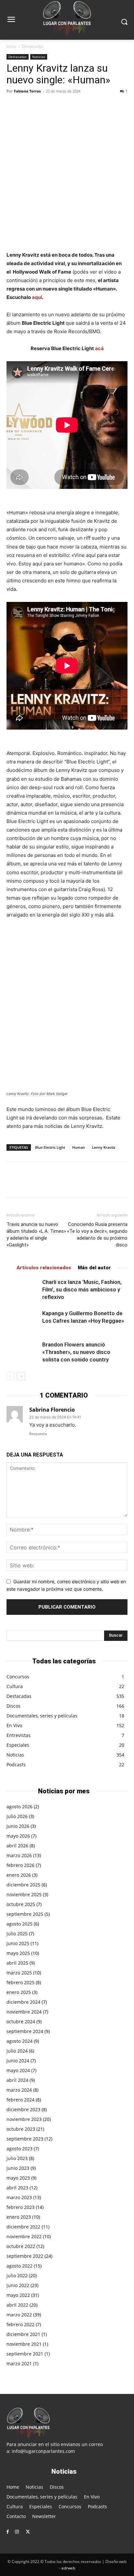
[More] (73, 106)
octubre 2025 (21, 1904)
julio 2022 (17, 2276)
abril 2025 (17, 1963)
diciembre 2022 (23, 2227)
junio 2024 (18, 2061)
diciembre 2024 (23, 2002)
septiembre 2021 (25, 2354)
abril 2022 (17, 2305)
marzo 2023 (19, 2197)
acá (99, 348)
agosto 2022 (20, 2266)
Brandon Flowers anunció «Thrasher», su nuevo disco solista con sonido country (76, 1352)
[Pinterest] (43, 106)
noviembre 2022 (24, 2236)
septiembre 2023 (25, 2139)
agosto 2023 (20, 2149)
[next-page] (21, 1376)
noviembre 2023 (24, 2119)
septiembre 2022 (25, 2256)
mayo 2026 (18, 1836)
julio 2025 (17, 1934)
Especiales (18, 1745)
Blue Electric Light (50, 1147)
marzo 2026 (19, 1855)
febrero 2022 (20, 2324)
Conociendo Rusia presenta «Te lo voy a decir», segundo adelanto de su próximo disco (97, 1235)
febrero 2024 (20, 2100)
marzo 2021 (19, 2363)
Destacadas (33, 46)
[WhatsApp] (58, 106)
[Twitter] (28, 106)
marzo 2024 (19, 2090)
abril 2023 (17, 2188)
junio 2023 (18, 2168)
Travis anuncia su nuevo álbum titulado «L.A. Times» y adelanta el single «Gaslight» (36, 1235)
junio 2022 (18, 2285)
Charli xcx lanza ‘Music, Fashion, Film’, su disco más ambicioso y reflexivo (82, 1289)
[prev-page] (11, 1376)
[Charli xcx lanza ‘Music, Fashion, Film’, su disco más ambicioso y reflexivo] (23, 1290)
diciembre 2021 (23, 2334)
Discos (13, 1706)
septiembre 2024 (25, 2031)
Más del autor (94, 1268)
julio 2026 (17, 1816)
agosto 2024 (20, 2041)
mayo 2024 (18, 2070)
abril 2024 (17, 2080)
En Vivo (14, 1725)
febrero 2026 (20, 1865)
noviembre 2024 (24, 2012)
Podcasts (16, 1765)
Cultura (15, 1686)
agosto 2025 (20, 1924)
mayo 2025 (18, 1953)
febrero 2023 (20, 2207)
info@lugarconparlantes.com (43, 2451)
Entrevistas (19, 1735)
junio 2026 (18, 1826)
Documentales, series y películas (42, 1716)
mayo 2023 (18, 2178)
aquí (37, 297)
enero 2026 (19, 1875)
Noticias (39, 57)
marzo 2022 (19, 2315)
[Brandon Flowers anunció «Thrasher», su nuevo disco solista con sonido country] (23, 1352)
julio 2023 (17, 2158)
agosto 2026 (20, 1807)
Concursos (18, 1677)
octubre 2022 (21, 2246)
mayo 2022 (18, 2295)
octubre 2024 (21, 2021)
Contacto (16, 2516)
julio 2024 (17, 2051)
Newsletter (44, 2516)
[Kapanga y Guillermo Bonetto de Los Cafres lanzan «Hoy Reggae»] (23, 1321)
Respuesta (38, 1434)
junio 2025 (18, 1943)
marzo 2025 (19, 1973)
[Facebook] (13, 106)
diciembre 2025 (23, 1885)
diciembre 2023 (23, 2109)
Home (13, 2487)
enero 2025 (19, 1992)
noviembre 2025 (24, 1894)
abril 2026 (17, 1846)
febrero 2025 (20, 1982)
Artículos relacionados (44, 1268)
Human (79, 1147)
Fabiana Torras (27, 91)
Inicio (11, 46)
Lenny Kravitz (104, 1147)
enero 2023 (19, 2217)
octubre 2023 (21, 2129)
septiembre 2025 (25, 1914)
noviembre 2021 (24, 2344)
